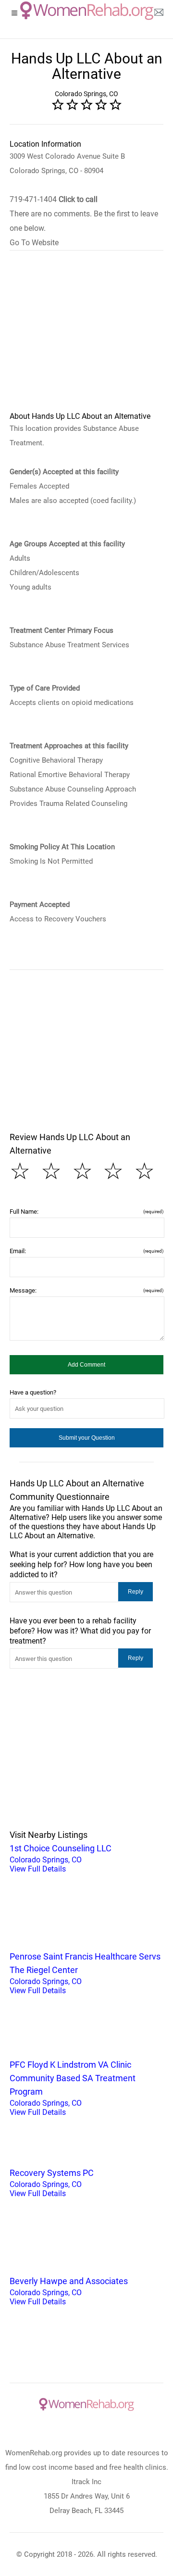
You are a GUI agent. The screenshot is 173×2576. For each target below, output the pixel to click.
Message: (86, 1290)
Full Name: (86, 1212)
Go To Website (34, 243)
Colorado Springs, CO (61, 1858)
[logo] (87, 11)
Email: (86, 1251)
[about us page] (159, 14)
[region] (86, 337)
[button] (86, 1365)
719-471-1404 (54, 199)
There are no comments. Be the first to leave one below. (84, 221)
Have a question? (33, 1392)
